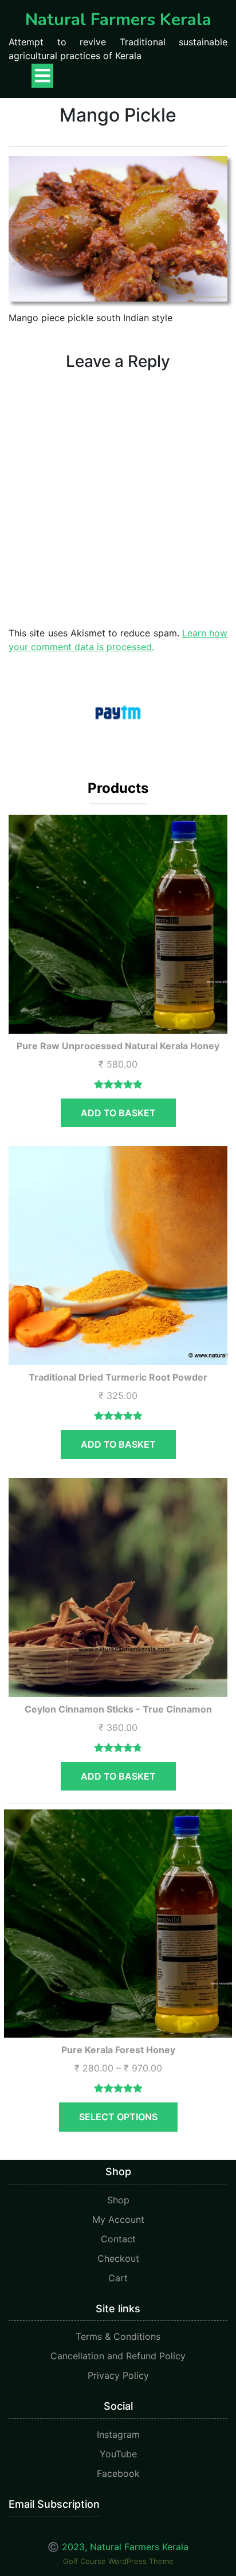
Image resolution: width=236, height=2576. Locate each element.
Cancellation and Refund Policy (118, 2356)
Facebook (118, 2473)
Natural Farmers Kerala (118, 20)
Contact (118, 2239)
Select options (118, 2117)
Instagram (118, 2434)
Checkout (118, 2258)
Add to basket (118, 1113)
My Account (118, 2219)
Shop (118, 2200)
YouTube (118, 2454)
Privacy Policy (118, 2375)
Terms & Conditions (118, 2336)
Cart (118, 2278)
